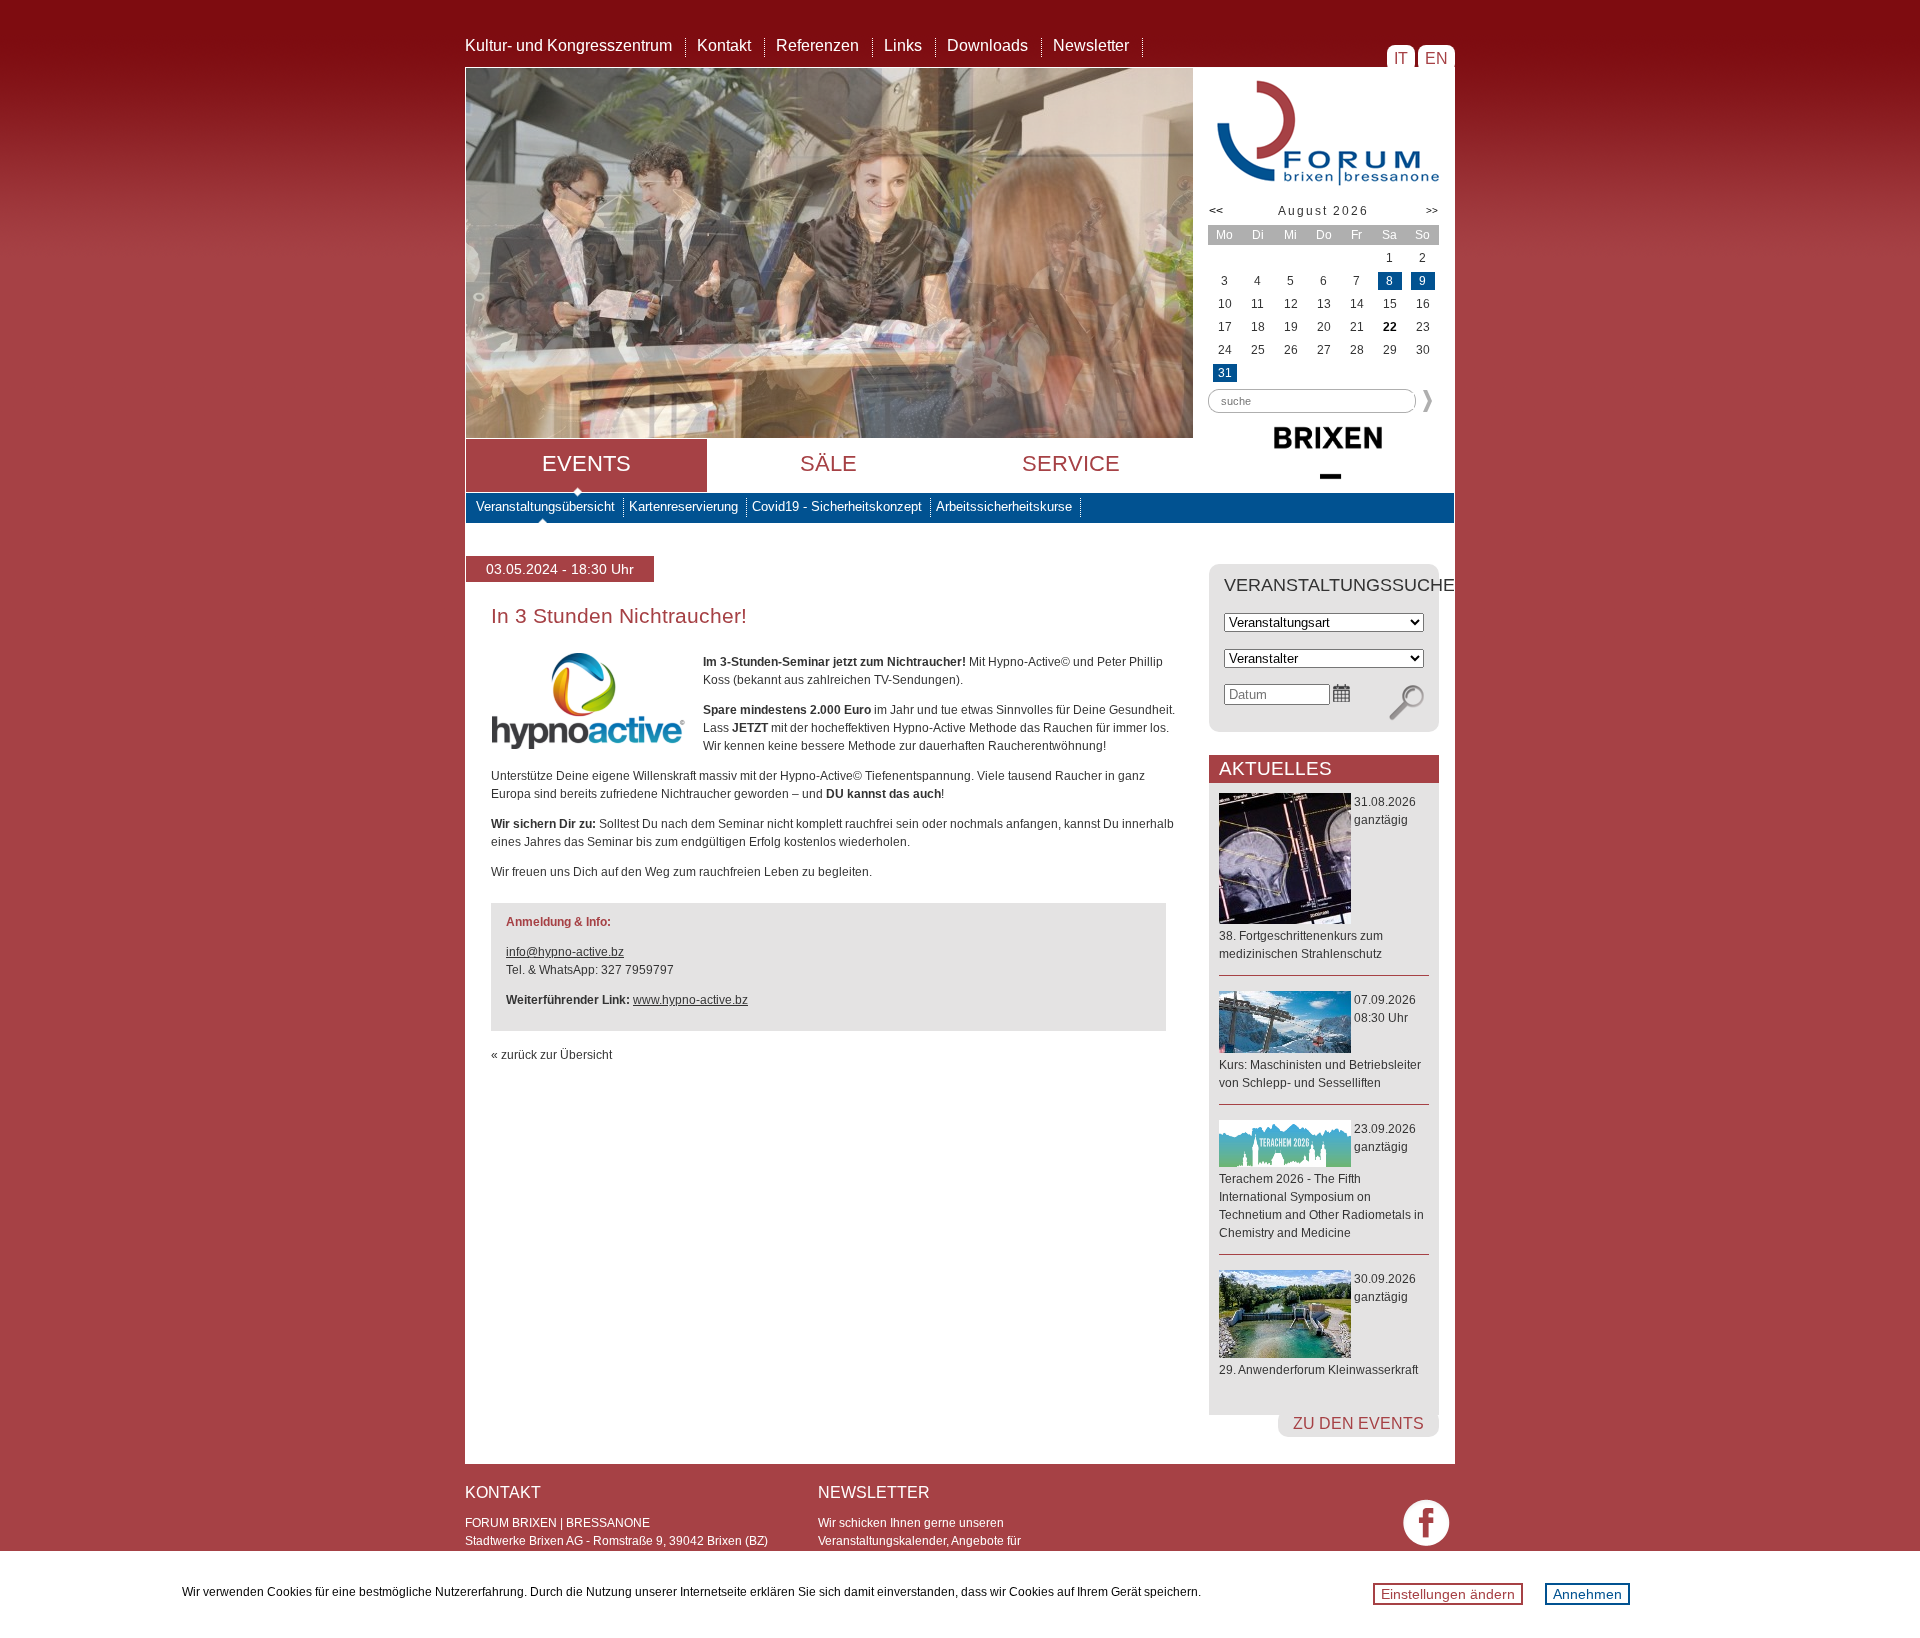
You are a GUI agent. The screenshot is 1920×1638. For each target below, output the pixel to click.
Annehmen (1587, 1594)
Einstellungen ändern (1448, 1594)
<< (1216, 211)
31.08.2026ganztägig (1317, 878)
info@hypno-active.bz (565, 952)
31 (1225, 373)
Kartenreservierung (683, 506)
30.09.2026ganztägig (1318, 1324)
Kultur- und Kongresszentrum (568, 45)
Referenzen (817, 45)
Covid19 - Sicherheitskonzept (837, 506)
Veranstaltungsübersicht (545, 506)
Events (586, 463)
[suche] (1406, 703)
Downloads (987, 45)
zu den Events (1358, 1423)
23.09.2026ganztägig (1321, 1181)
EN (1436, 58)
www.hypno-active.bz (690, 1000)
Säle (828, 463)
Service (1071, 463)
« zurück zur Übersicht (551, 1055)
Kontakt (724, 45)
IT (1401, 58)
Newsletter (1091, 45)
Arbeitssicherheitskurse (1004, 506)
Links (903, 45)
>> (1432, 210)
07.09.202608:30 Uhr (1320, 1041)
